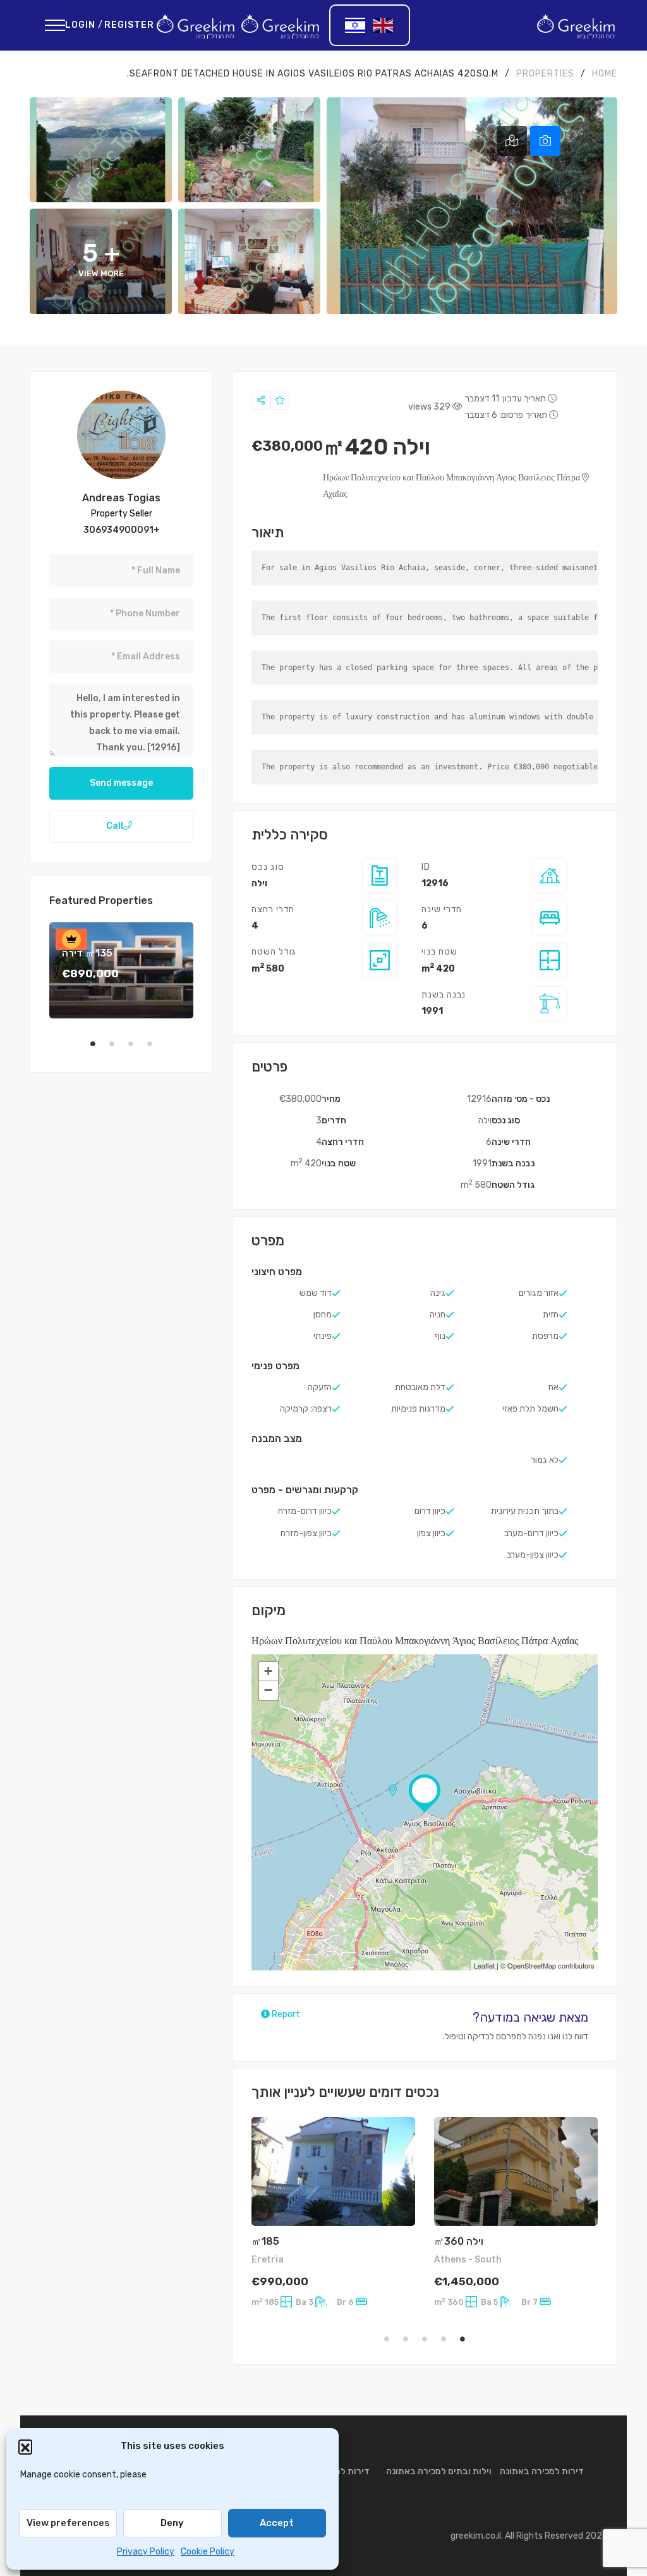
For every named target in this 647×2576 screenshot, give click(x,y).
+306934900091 (122, 530)
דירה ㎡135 (87, 953)
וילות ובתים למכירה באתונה (439, 2471)
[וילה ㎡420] (121, 435)
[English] (384, 25)
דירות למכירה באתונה (542, 2471)
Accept (277, 2523)
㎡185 (265, 2241)
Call (115, 826)
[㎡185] (333, 2172)
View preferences (68, 2523)
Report (285, 2014)
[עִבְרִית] (356, 25)
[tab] (545, 141)
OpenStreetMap (532, 1965)
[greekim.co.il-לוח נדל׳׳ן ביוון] (576, 25)
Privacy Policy (146, 2552)
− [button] (268, 1690)
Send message (121, 783)
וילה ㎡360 (459, 2241)
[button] (25, 2446)
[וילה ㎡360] (516, 2172)
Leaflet (484, 1965)
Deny (172, 2523)
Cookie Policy (208, 2552)
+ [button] (268, 1671)
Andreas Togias (121, 498)
